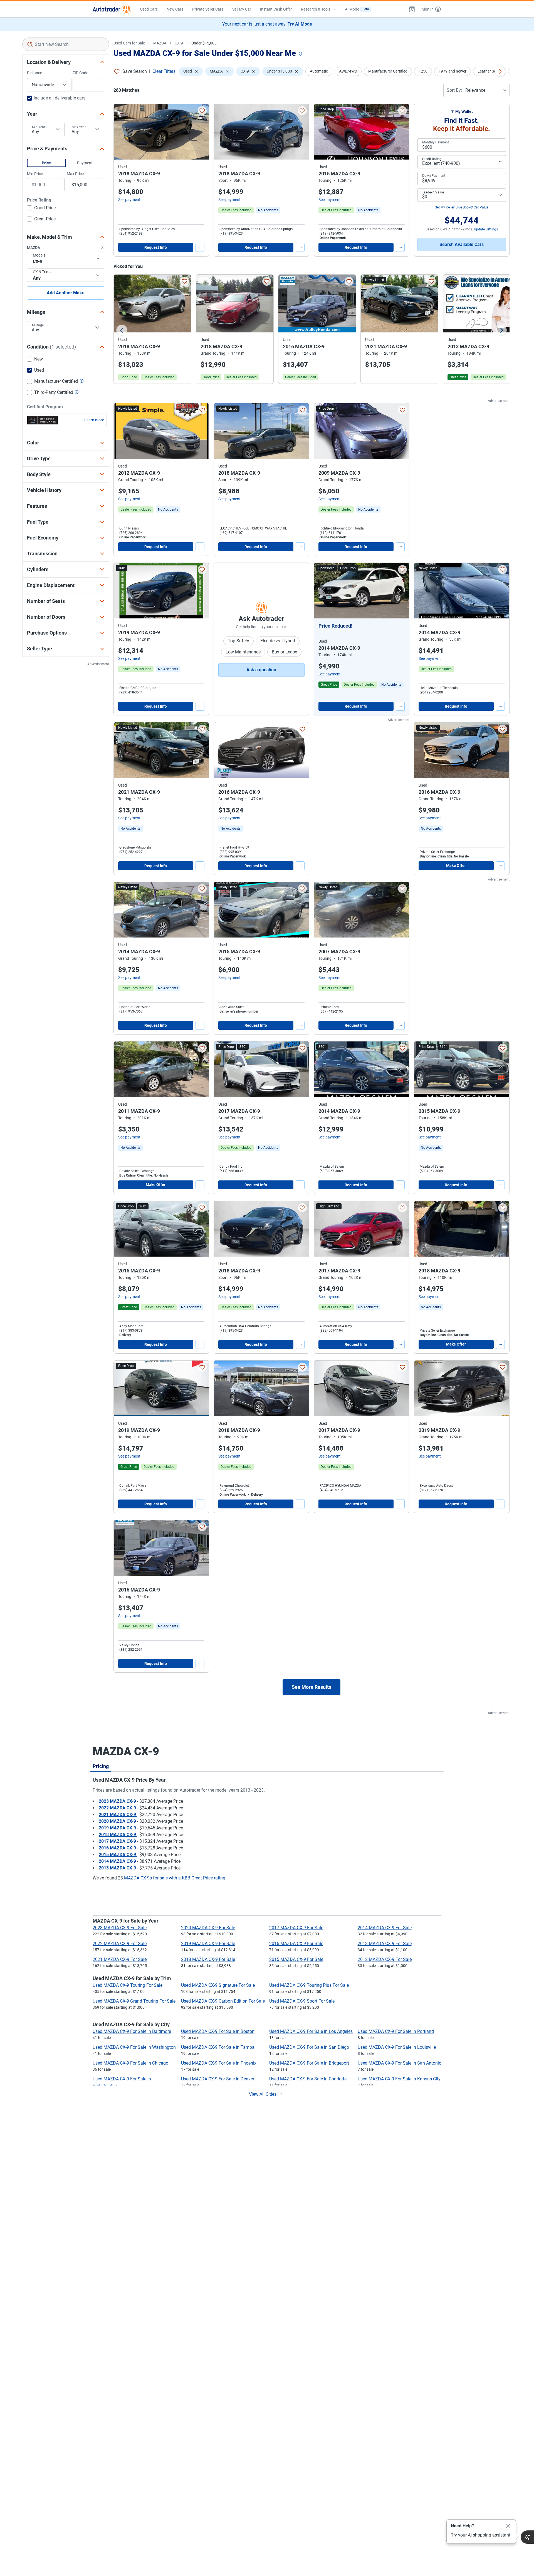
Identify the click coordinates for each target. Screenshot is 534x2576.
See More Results (311, 1687)
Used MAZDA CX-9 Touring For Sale (128, 1985)
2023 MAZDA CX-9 (118, 1801)
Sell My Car (242, 9)
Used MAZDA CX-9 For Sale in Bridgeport (309, 2063)
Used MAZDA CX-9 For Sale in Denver (218, 2079)
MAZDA (160, 43)
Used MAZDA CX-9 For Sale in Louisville (397, 2047)
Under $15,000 (204, 43)
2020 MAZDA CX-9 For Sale (208, 1928)
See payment (129, 200)
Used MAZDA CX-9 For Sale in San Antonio (400, 2063)
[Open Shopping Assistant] (527, 2537)
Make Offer (456, 866)
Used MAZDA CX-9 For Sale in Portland (396, 2031)
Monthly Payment (436, 142)
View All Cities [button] (263, 2094)
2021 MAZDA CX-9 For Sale (120, 1959)
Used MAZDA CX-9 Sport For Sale (302, 2001)
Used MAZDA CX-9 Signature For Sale (218, 1985)
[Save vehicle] (202, 111)
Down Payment (434, 176)
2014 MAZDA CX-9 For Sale (385, 1928)
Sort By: (454, 90)
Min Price (35, 174)
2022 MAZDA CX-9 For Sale (120, 1944)
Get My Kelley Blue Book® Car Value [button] (462, 207)
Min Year (39, 127)
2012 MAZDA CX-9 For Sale (385, 1959)
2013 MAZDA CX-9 (118, 1868)
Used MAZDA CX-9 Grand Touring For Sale (134, 2001)
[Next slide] (501, 330)
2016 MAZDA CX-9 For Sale (296, 1944)
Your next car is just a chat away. (267, 24)
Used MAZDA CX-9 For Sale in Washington (134, 2047)
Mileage (38, 325)
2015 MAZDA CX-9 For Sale (296, 1959)
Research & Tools (316, 9)
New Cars (175, 9)
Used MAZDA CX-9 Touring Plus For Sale (309, 1985)
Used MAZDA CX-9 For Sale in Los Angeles (311, 2031)
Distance (34, 73)
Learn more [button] (94, 420)
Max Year (79, 127)
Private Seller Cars (208, 9)
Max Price (75, 174)
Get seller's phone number (239, 1011)
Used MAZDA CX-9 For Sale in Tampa (218, 2047)
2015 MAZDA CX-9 (118, 1855)
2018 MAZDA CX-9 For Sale (208, 1959)
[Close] (508, 2526)
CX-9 (179, 43)
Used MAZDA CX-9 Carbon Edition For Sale (223, 2001)
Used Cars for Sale (129, 43)
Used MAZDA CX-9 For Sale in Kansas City (399, 2079)
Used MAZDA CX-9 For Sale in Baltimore (132, 2031)
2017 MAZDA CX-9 (118, 1841)
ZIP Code (80, 73)
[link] (268, 210)
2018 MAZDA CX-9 (118, 1835)
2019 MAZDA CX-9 (118, 1828)
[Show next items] (500, 71)
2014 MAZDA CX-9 (118, 1861)
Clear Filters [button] (164, 71)
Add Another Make (66, 293)
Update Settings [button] (486, 229)
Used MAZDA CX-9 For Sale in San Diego (309, 2047)
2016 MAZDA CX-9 (118, 1848)
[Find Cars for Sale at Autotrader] (112, 9)
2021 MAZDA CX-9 (118, 1815)
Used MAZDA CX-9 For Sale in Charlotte (308, 2079)
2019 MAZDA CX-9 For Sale (208, 1944)
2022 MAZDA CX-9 (118, 1808)
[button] (412, 9)
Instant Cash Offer (276, 9)
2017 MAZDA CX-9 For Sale (296, 1928)
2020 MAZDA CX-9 (118, 1821)
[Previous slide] (122, 330)
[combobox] (66, 44)
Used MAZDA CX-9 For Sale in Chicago (130, 2063)
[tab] (101, 1766)
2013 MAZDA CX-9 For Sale (385, 1944)
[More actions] (200, 247)
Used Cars (149, 9)
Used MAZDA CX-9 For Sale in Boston (218, 2031)
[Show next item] (399, 591)
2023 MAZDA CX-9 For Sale (120, 1928)
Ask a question (261, 670)
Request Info (156, 247)
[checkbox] (41, 208)
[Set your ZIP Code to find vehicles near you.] (301, 54)
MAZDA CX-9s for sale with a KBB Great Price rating (175, 1878)
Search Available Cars (462, 244)
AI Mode (357, 9)
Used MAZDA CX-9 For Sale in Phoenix (219, 2063)
